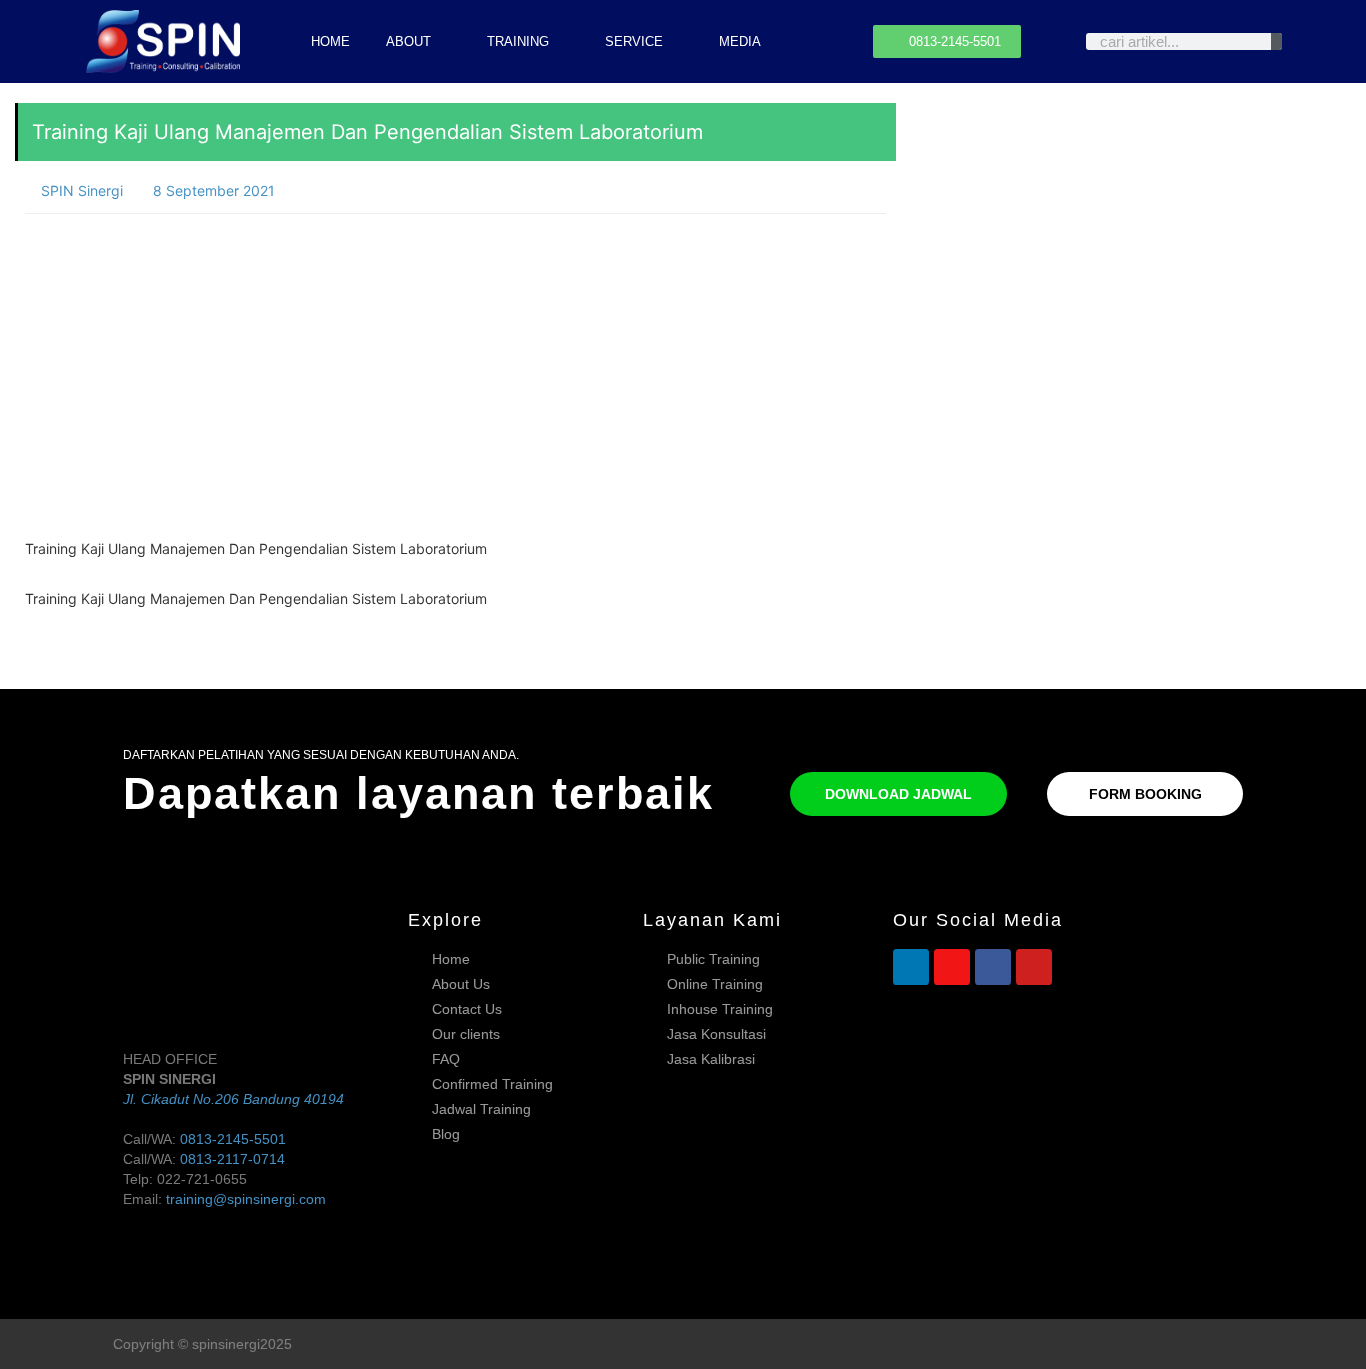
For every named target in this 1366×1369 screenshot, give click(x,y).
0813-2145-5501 (233, 1139)
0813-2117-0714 (232, 1159)
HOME (330, 41)
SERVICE (634, 41)
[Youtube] (1034, 967)
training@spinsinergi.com (246, 1199)
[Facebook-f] (1206, 1344)
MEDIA (740, 41)
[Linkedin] (911, 967)
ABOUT (408, 41)
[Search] (1276, 41)
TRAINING (518, 41)
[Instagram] (952, 967)
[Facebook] (993, 967)
